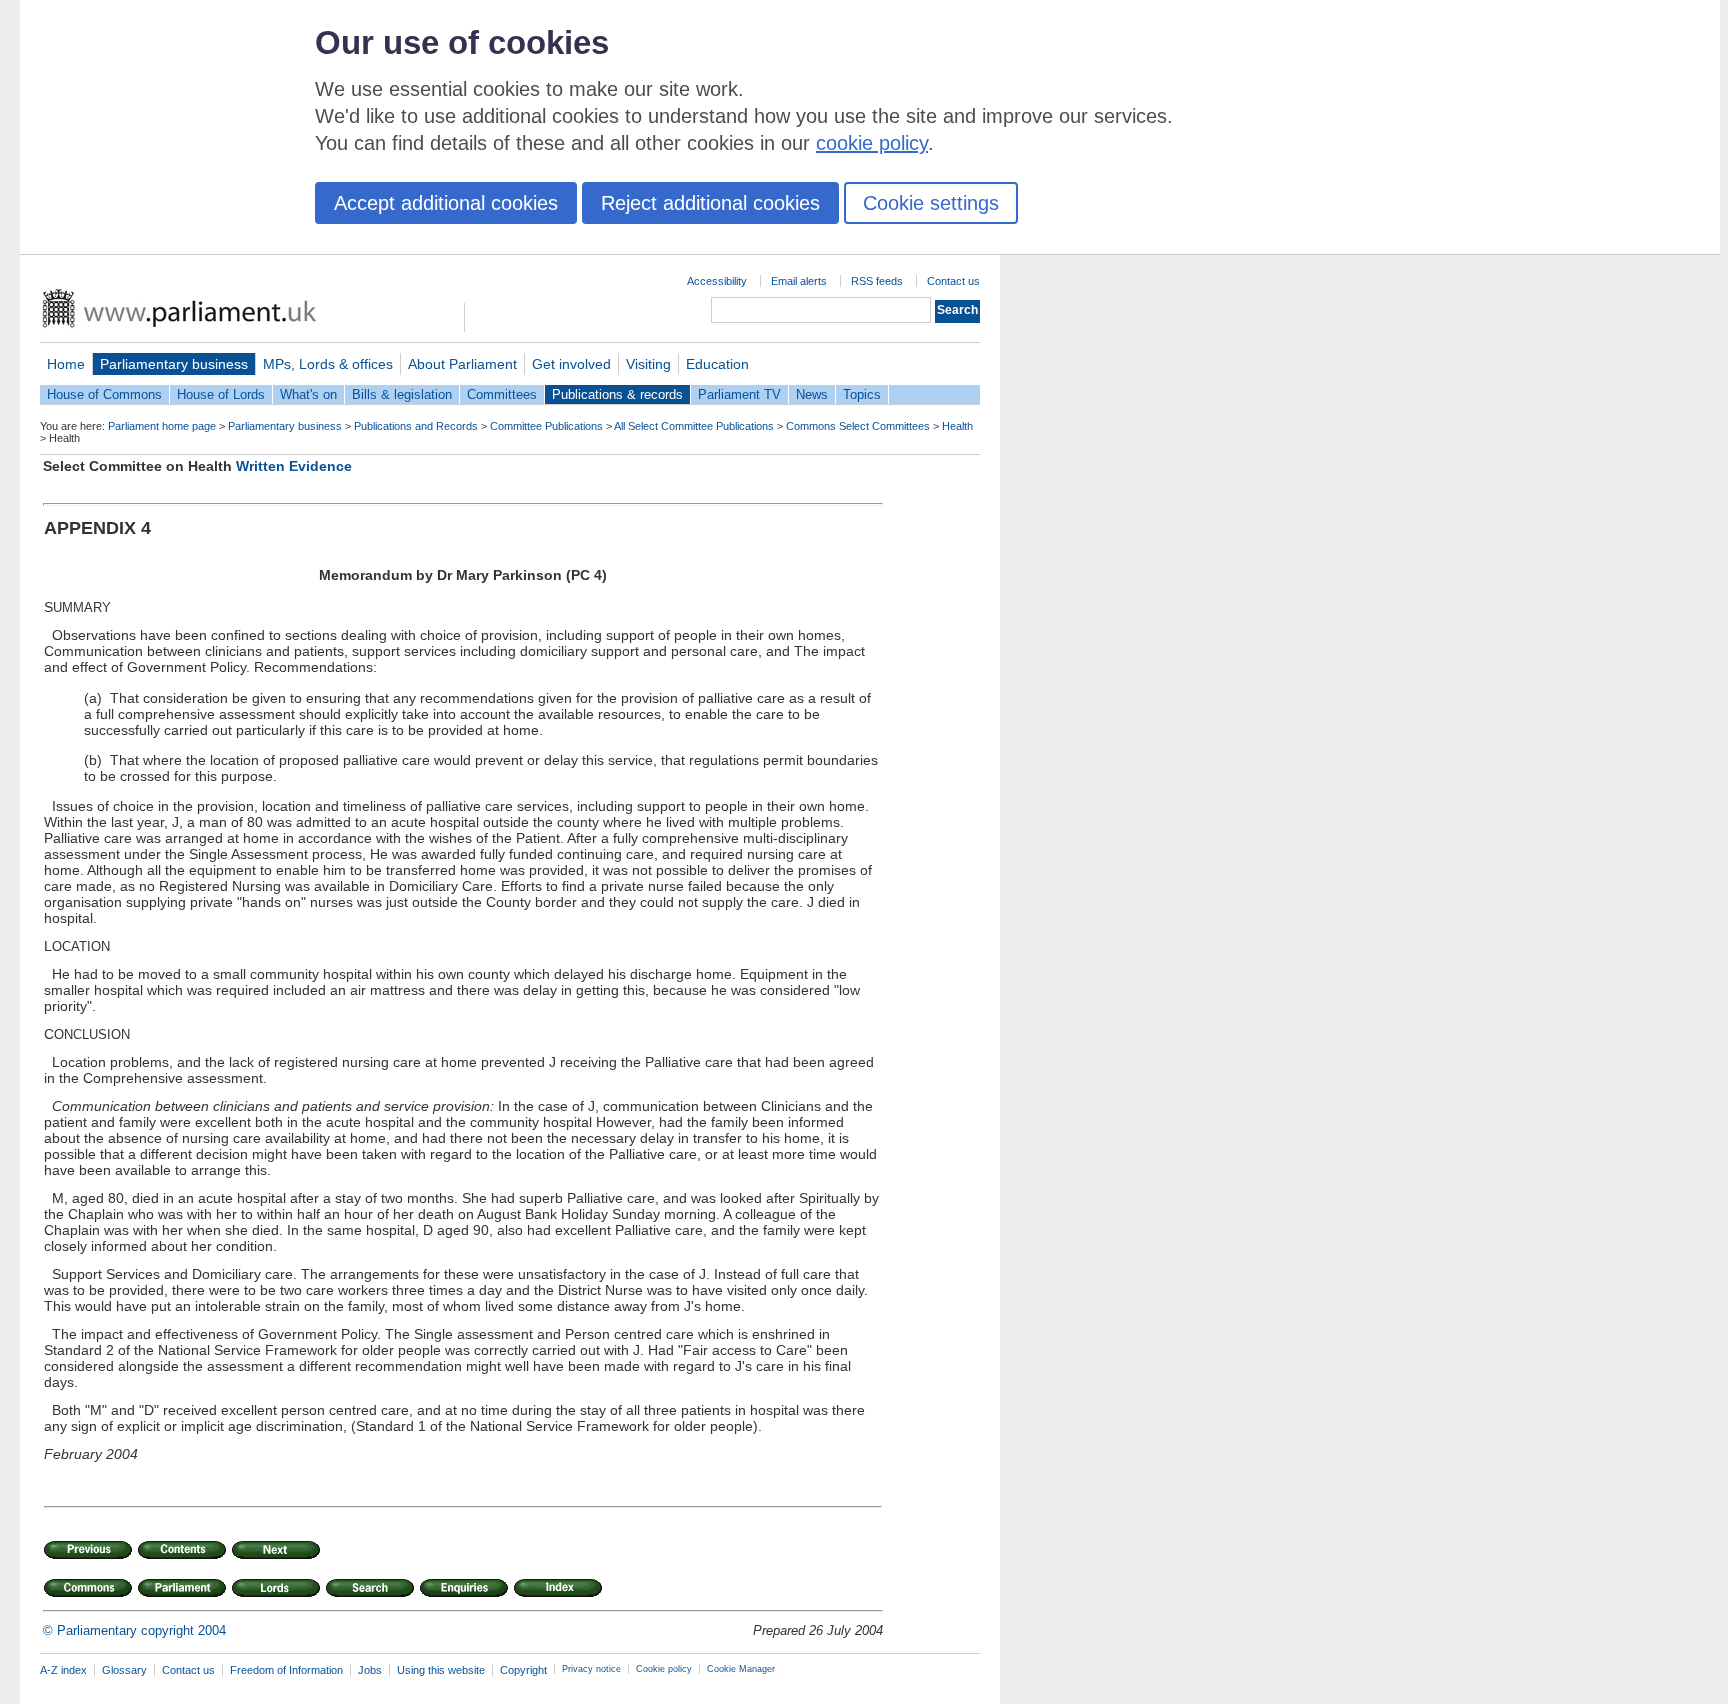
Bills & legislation (402, 394)
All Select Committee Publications (694, 426)
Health (957, 426)
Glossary (124, 1670)
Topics (862, 394)
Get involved (571, 364)
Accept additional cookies (446, 203)
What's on (308, 394)
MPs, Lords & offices (328, 364)
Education (717, 364)
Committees (502, 394)
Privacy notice (591, 1669)
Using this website (441, 1670)
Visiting (648, 364)
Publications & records (617, 394)
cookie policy (872, 143)
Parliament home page (162, 426)
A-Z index (63, 1670)
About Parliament (462, 364)
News (812, 394)
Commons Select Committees (858, 426)
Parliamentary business (174, 364)
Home (66, 364)
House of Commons (104, 394)
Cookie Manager (741, 1669)
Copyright (523, 1670)
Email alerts (799, 281)
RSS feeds (877, 281)
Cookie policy (664, 1669)
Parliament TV (739, 394)
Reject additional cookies (710, 203)
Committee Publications (546, 426)
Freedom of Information (286, 1670)
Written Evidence (294, 466)
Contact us (953, 281)
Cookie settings (931, 203)
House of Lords (221, 394)
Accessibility (717, 281)
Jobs (370, 1670)
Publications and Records (416, 426)
